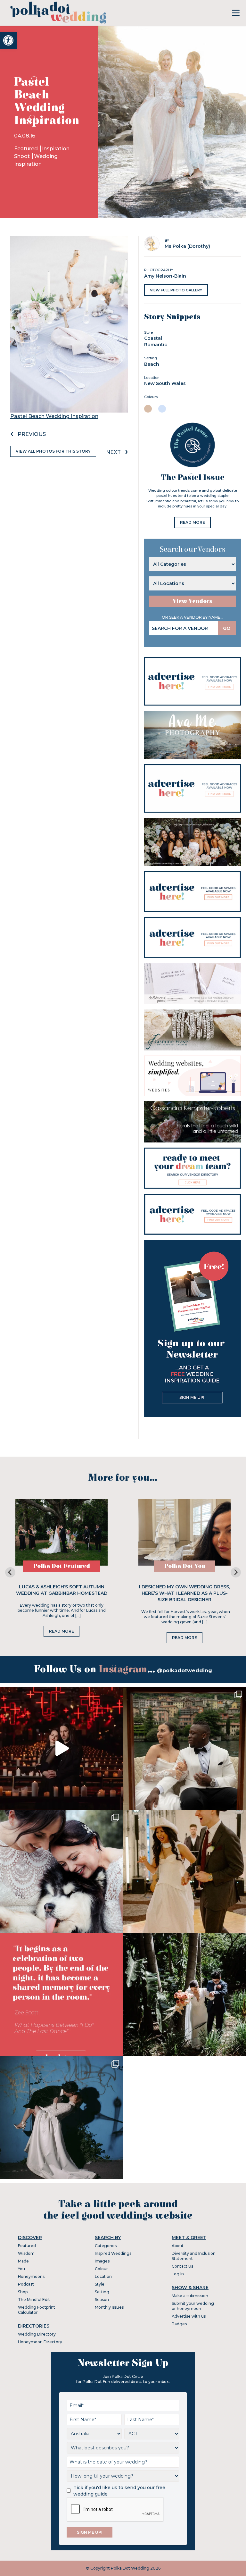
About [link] (178, 2246)
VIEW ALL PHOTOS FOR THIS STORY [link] (53, 451)
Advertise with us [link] (189, 2316)
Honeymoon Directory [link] (40, 2342)
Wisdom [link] (26, 2253)
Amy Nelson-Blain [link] (165, 276)
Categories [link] (106, 2246)
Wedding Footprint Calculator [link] (37, 2310)
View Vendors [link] (193, 601)
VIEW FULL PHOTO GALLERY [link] (176, 290)
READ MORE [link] (193, 522)
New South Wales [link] (165, 383)
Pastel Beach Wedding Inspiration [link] (54, 416)
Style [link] (100, 2284)
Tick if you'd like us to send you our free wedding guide (119, 2491)
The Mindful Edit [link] (34, 2300)
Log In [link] (178, 2274)
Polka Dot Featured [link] (62, 1566)
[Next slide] (236, 1572)
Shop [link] (23, 2292)
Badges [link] (179, 2324)
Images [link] (102, 2261)
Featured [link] (27, 149)
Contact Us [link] (182, 2266)
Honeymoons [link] (31, 2276)
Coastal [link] (153, 338)
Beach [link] (152, 364)
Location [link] (103, 2276)
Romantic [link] (156, 345)
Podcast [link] (26, 2284)
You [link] (21, 2269)
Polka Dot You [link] (185, 1566)
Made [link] (23, 2261)
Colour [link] (101, 2269)
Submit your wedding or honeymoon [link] (193, 2306)
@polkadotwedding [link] (184, 1671)
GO (227, 628)
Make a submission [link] (190, 2296)
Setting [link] (102, 2292)
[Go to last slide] (10, 1572)
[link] (8, 40)
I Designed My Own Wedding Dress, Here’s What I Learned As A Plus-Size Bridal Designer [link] (184, 1593)
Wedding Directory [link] (37, 2334)
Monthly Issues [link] (109, 2307)
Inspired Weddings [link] (113, 2253)
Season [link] (102, 2300)
